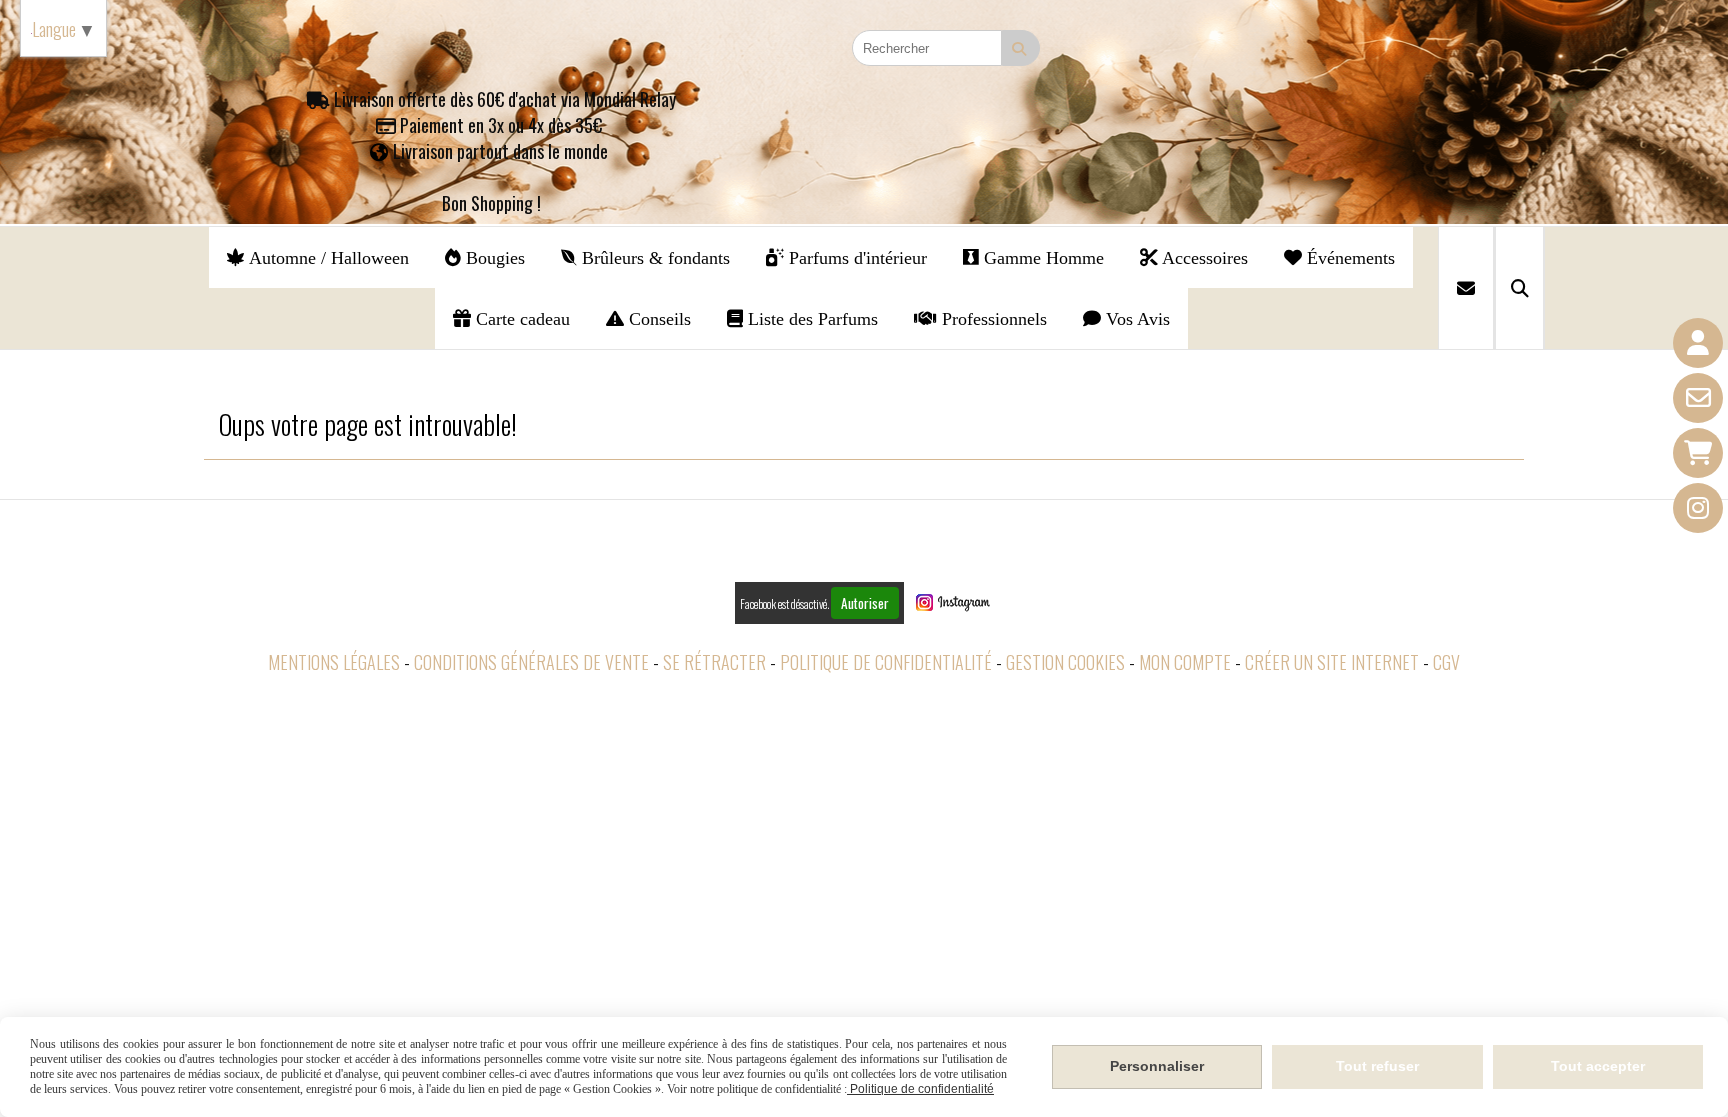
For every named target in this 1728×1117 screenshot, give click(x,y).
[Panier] (1698, 453)
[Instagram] (1698, 508)
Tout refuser (1377, 1066)
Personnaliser (1157, 1066)
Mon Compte (1185, 662)
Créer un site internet (1332, 662)
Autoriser (865, 603)
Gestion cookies (1065, 662)
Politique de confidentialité (886, 662)
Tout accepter (1598, 1066)
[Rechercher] (1519, 288)
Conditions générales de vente (531, 662)
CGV (1446, 662)
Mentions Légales (334, 662)
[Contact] (1698, 398)
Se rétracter (714, 662)
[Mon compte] (1698, 343)
